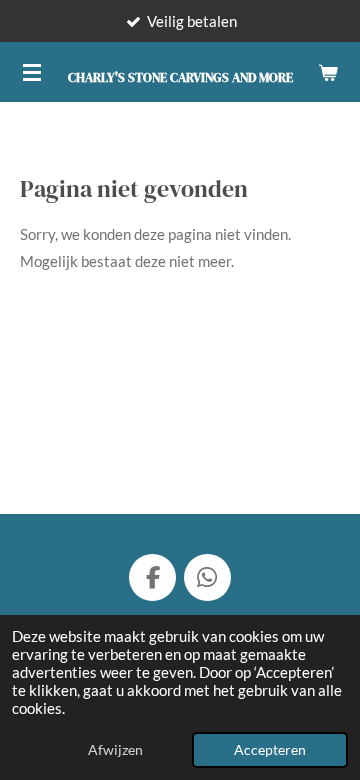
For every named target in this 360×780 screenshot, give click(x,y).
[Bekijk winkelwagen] (328, 72)
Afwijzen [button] (115, 750)
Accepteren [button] (270, 750)
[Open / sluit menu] (32, 72)
